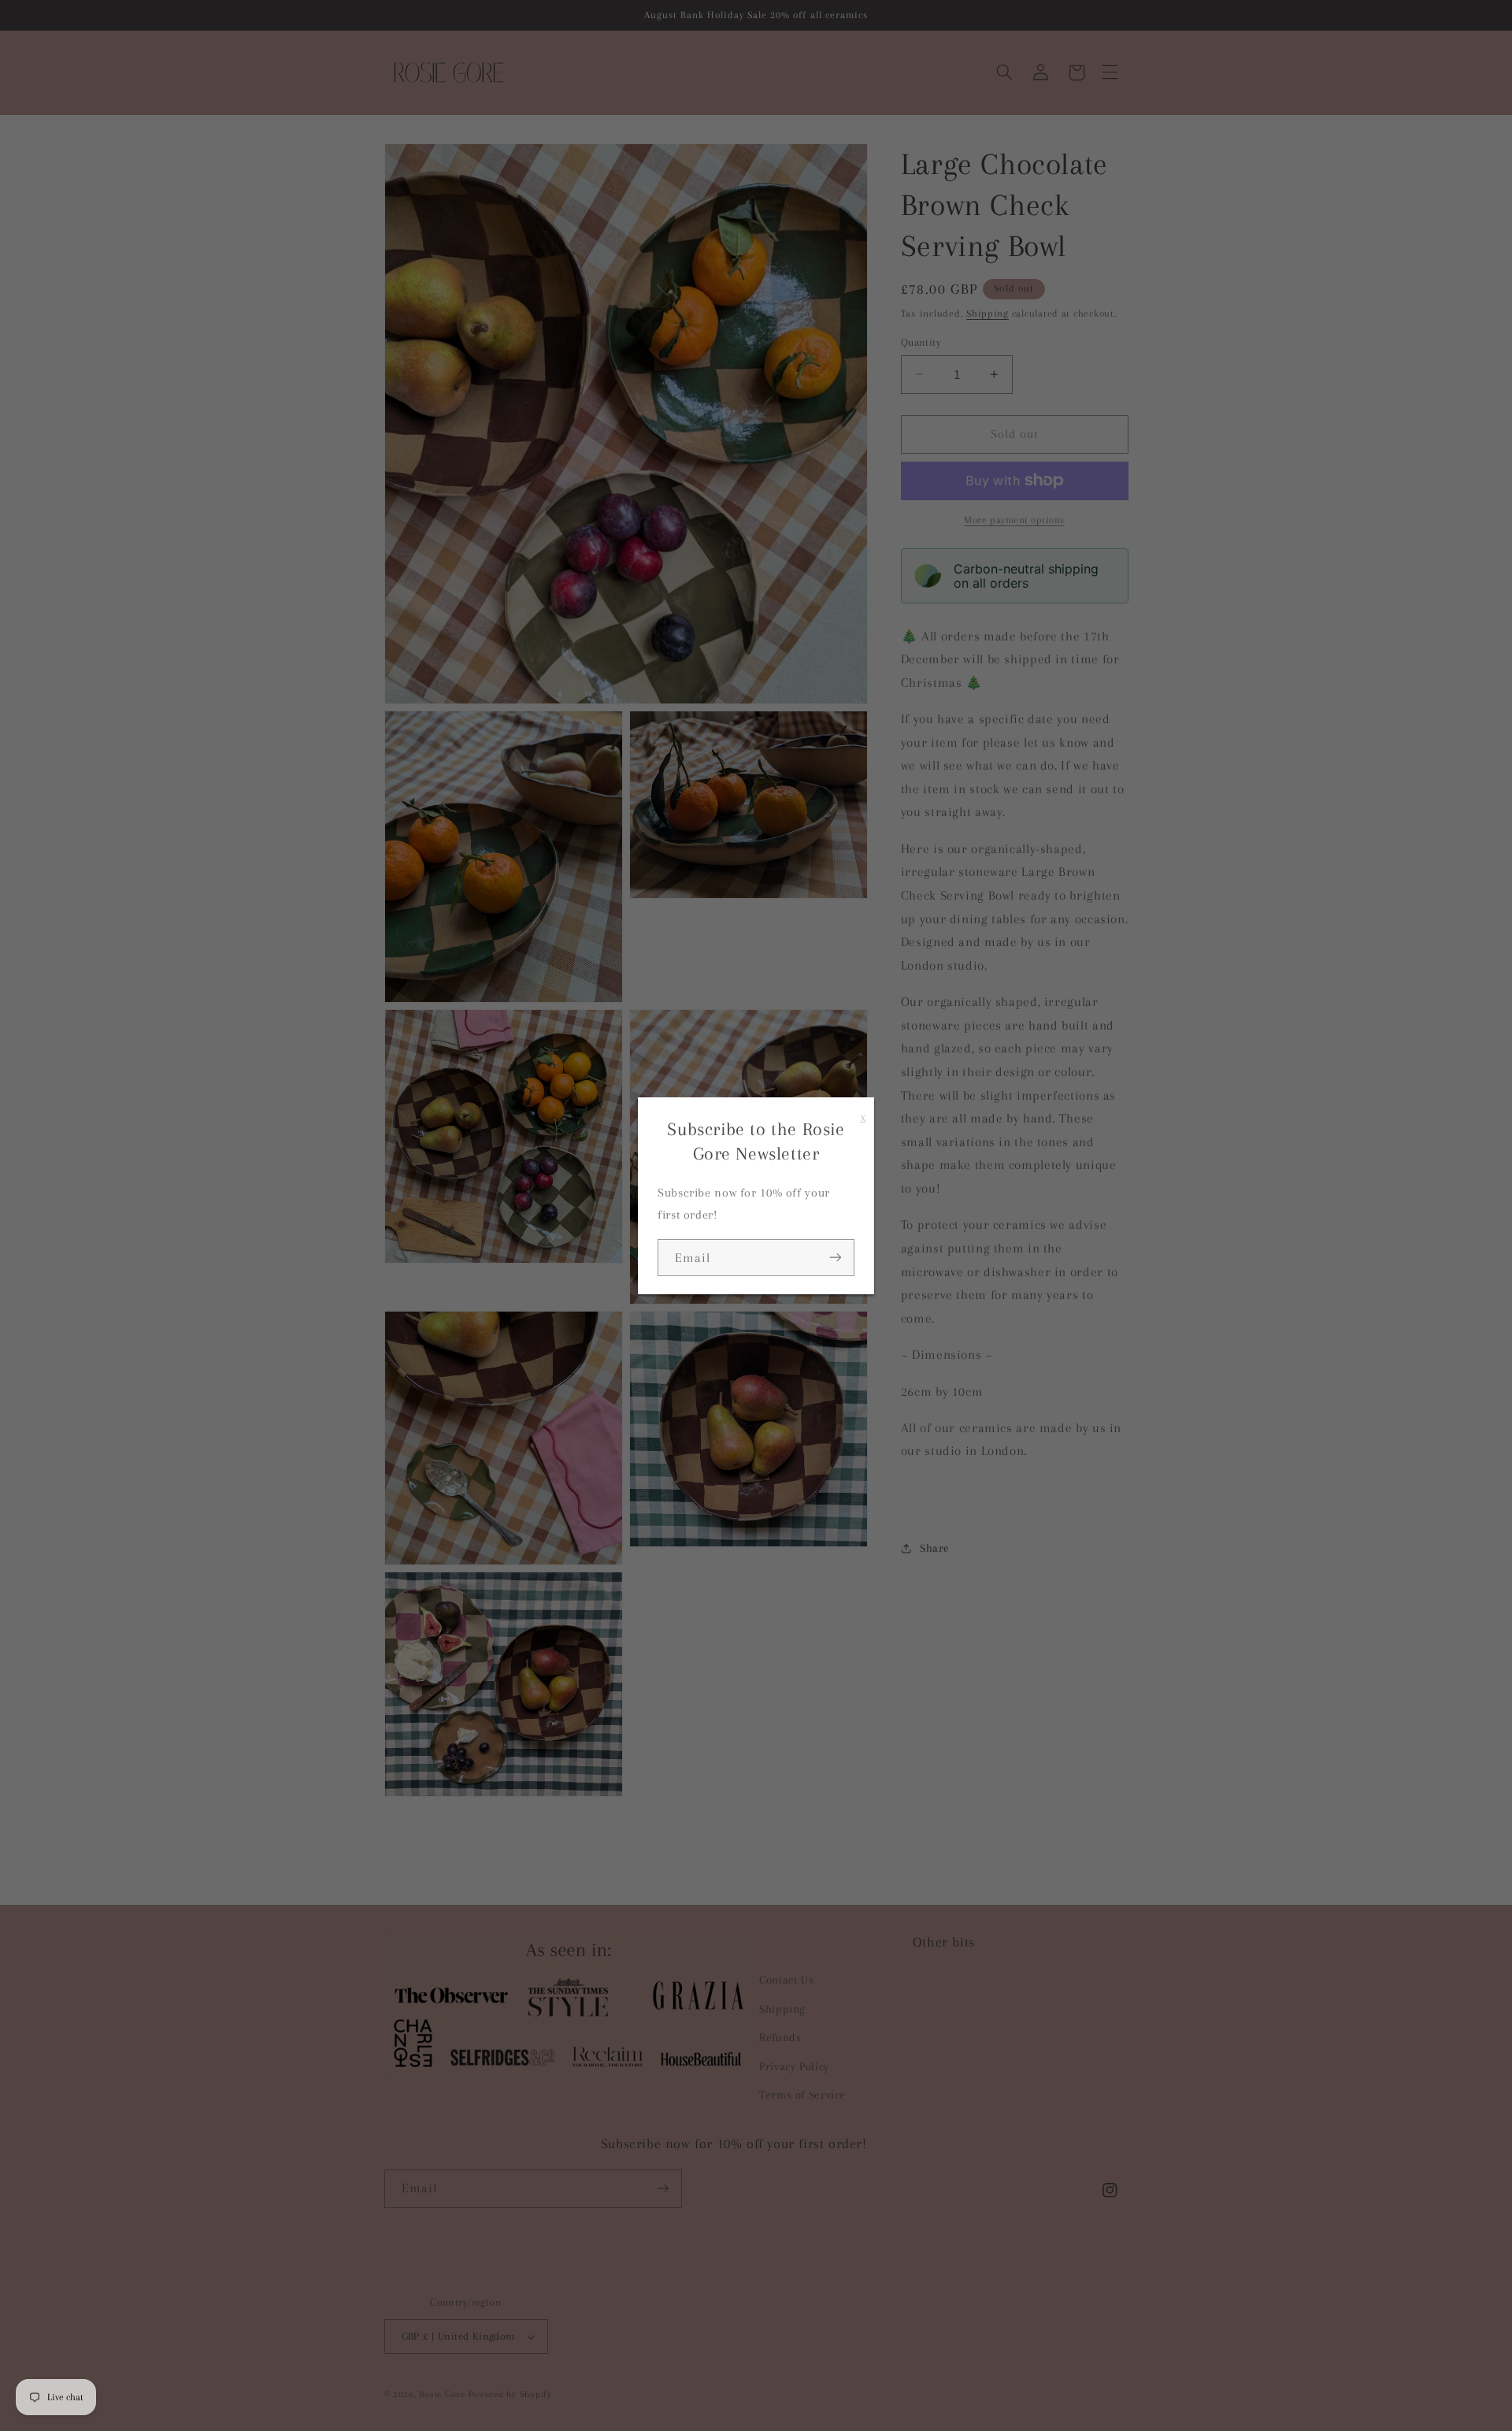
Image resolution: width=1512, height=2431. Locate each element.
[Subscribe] (836, 1258)
